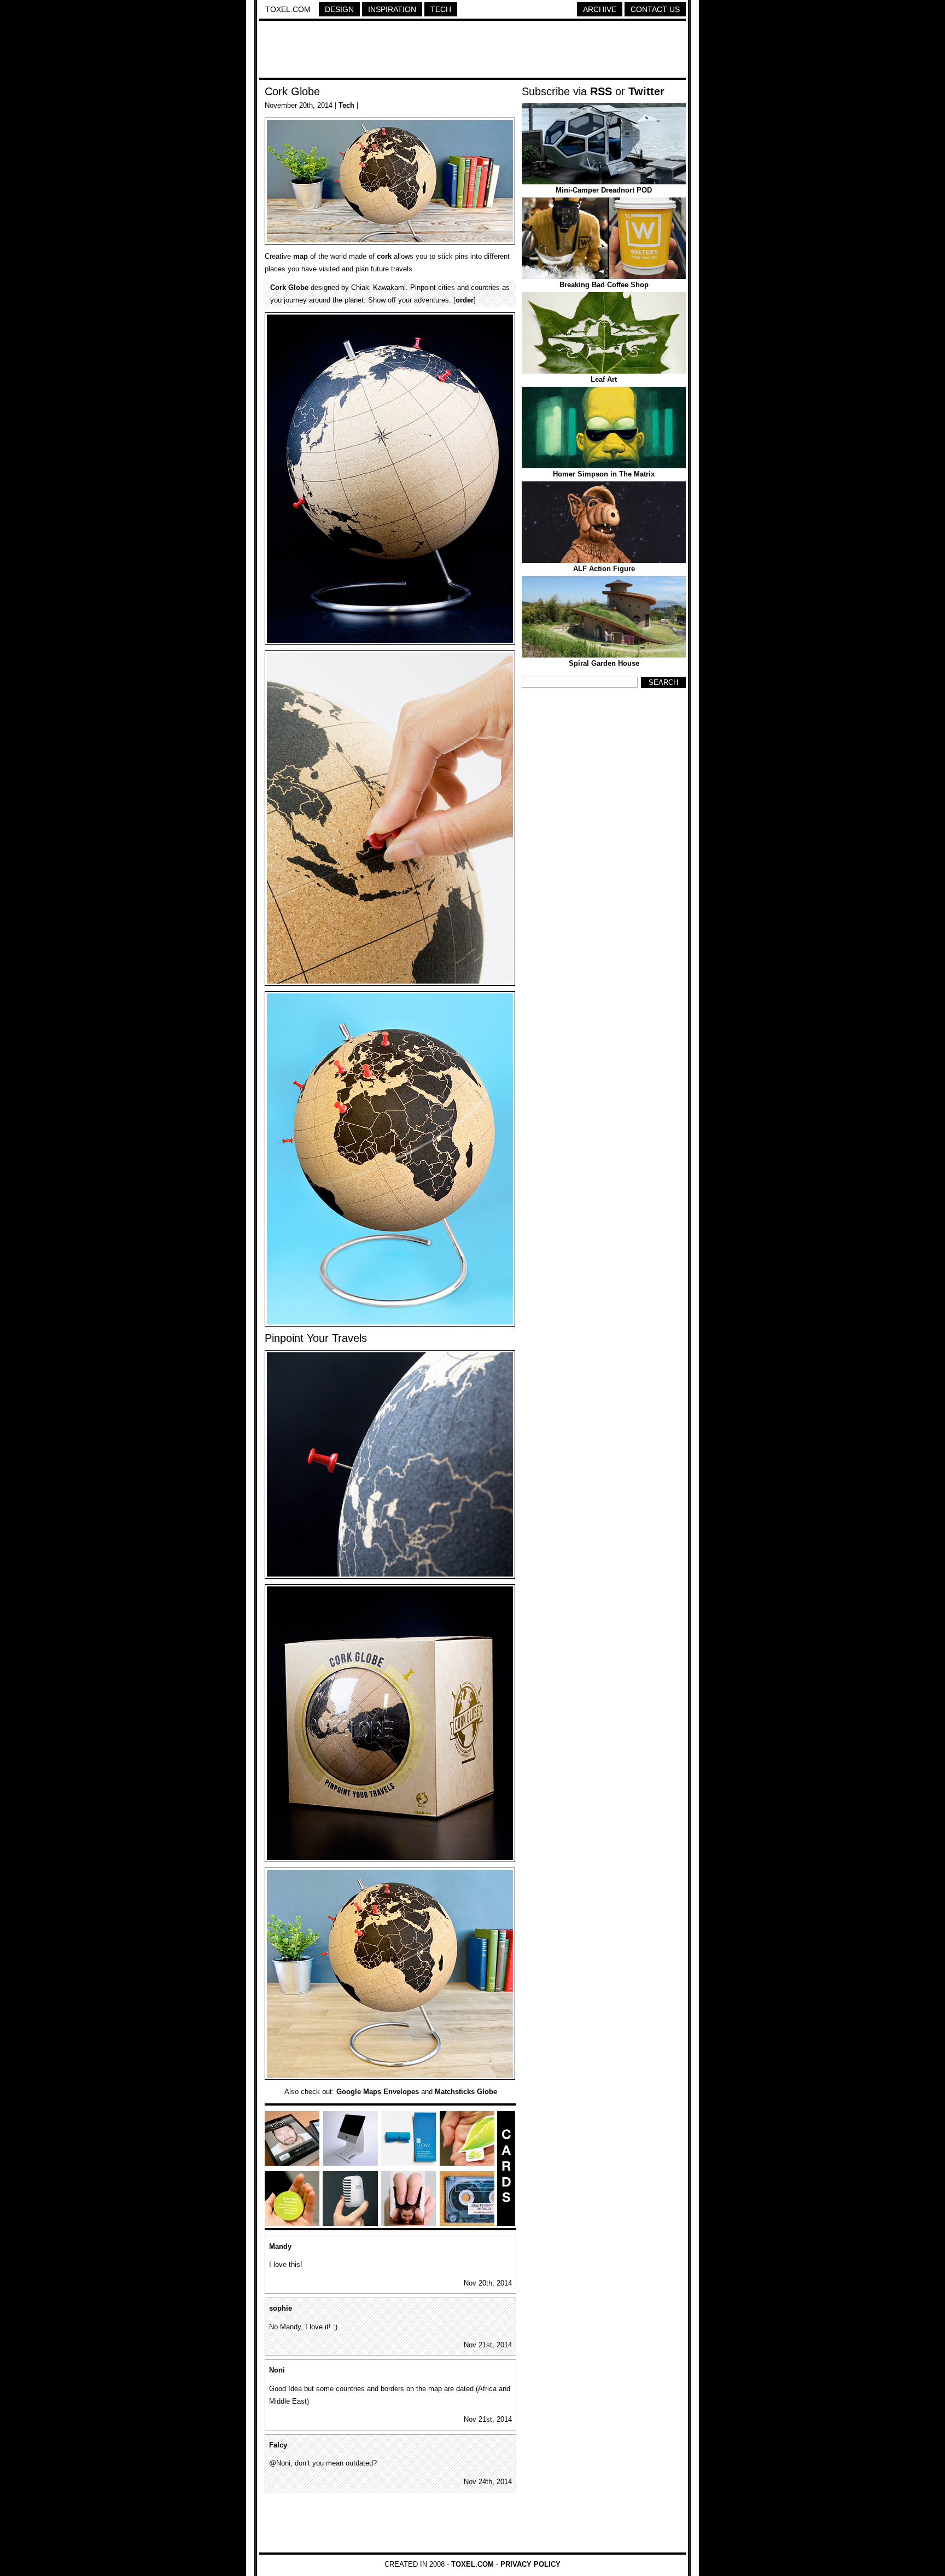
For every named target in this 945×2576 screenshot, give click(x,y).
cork (384, 256)
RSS (601, 91)
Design (339, 9)
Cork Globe (292, 91)
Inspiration (392, 9)
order (465, 300)
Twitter (646, 91)
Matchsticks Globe (466, 2092)
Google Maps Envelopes (378, 2092)
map (301, 256)
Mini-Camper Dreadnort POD (604, 190)
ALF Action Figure (604, 569)
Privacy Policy (530, 2564)
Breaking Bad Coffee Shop (604, 285)
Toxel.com (288, 9)
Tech (441, 9)
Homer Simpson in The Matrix (604, 474)
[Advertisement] (472, 51)
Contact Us (655, 9)
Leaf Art (604, 379)
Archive (600, 9)
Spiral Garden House (604, 663)
